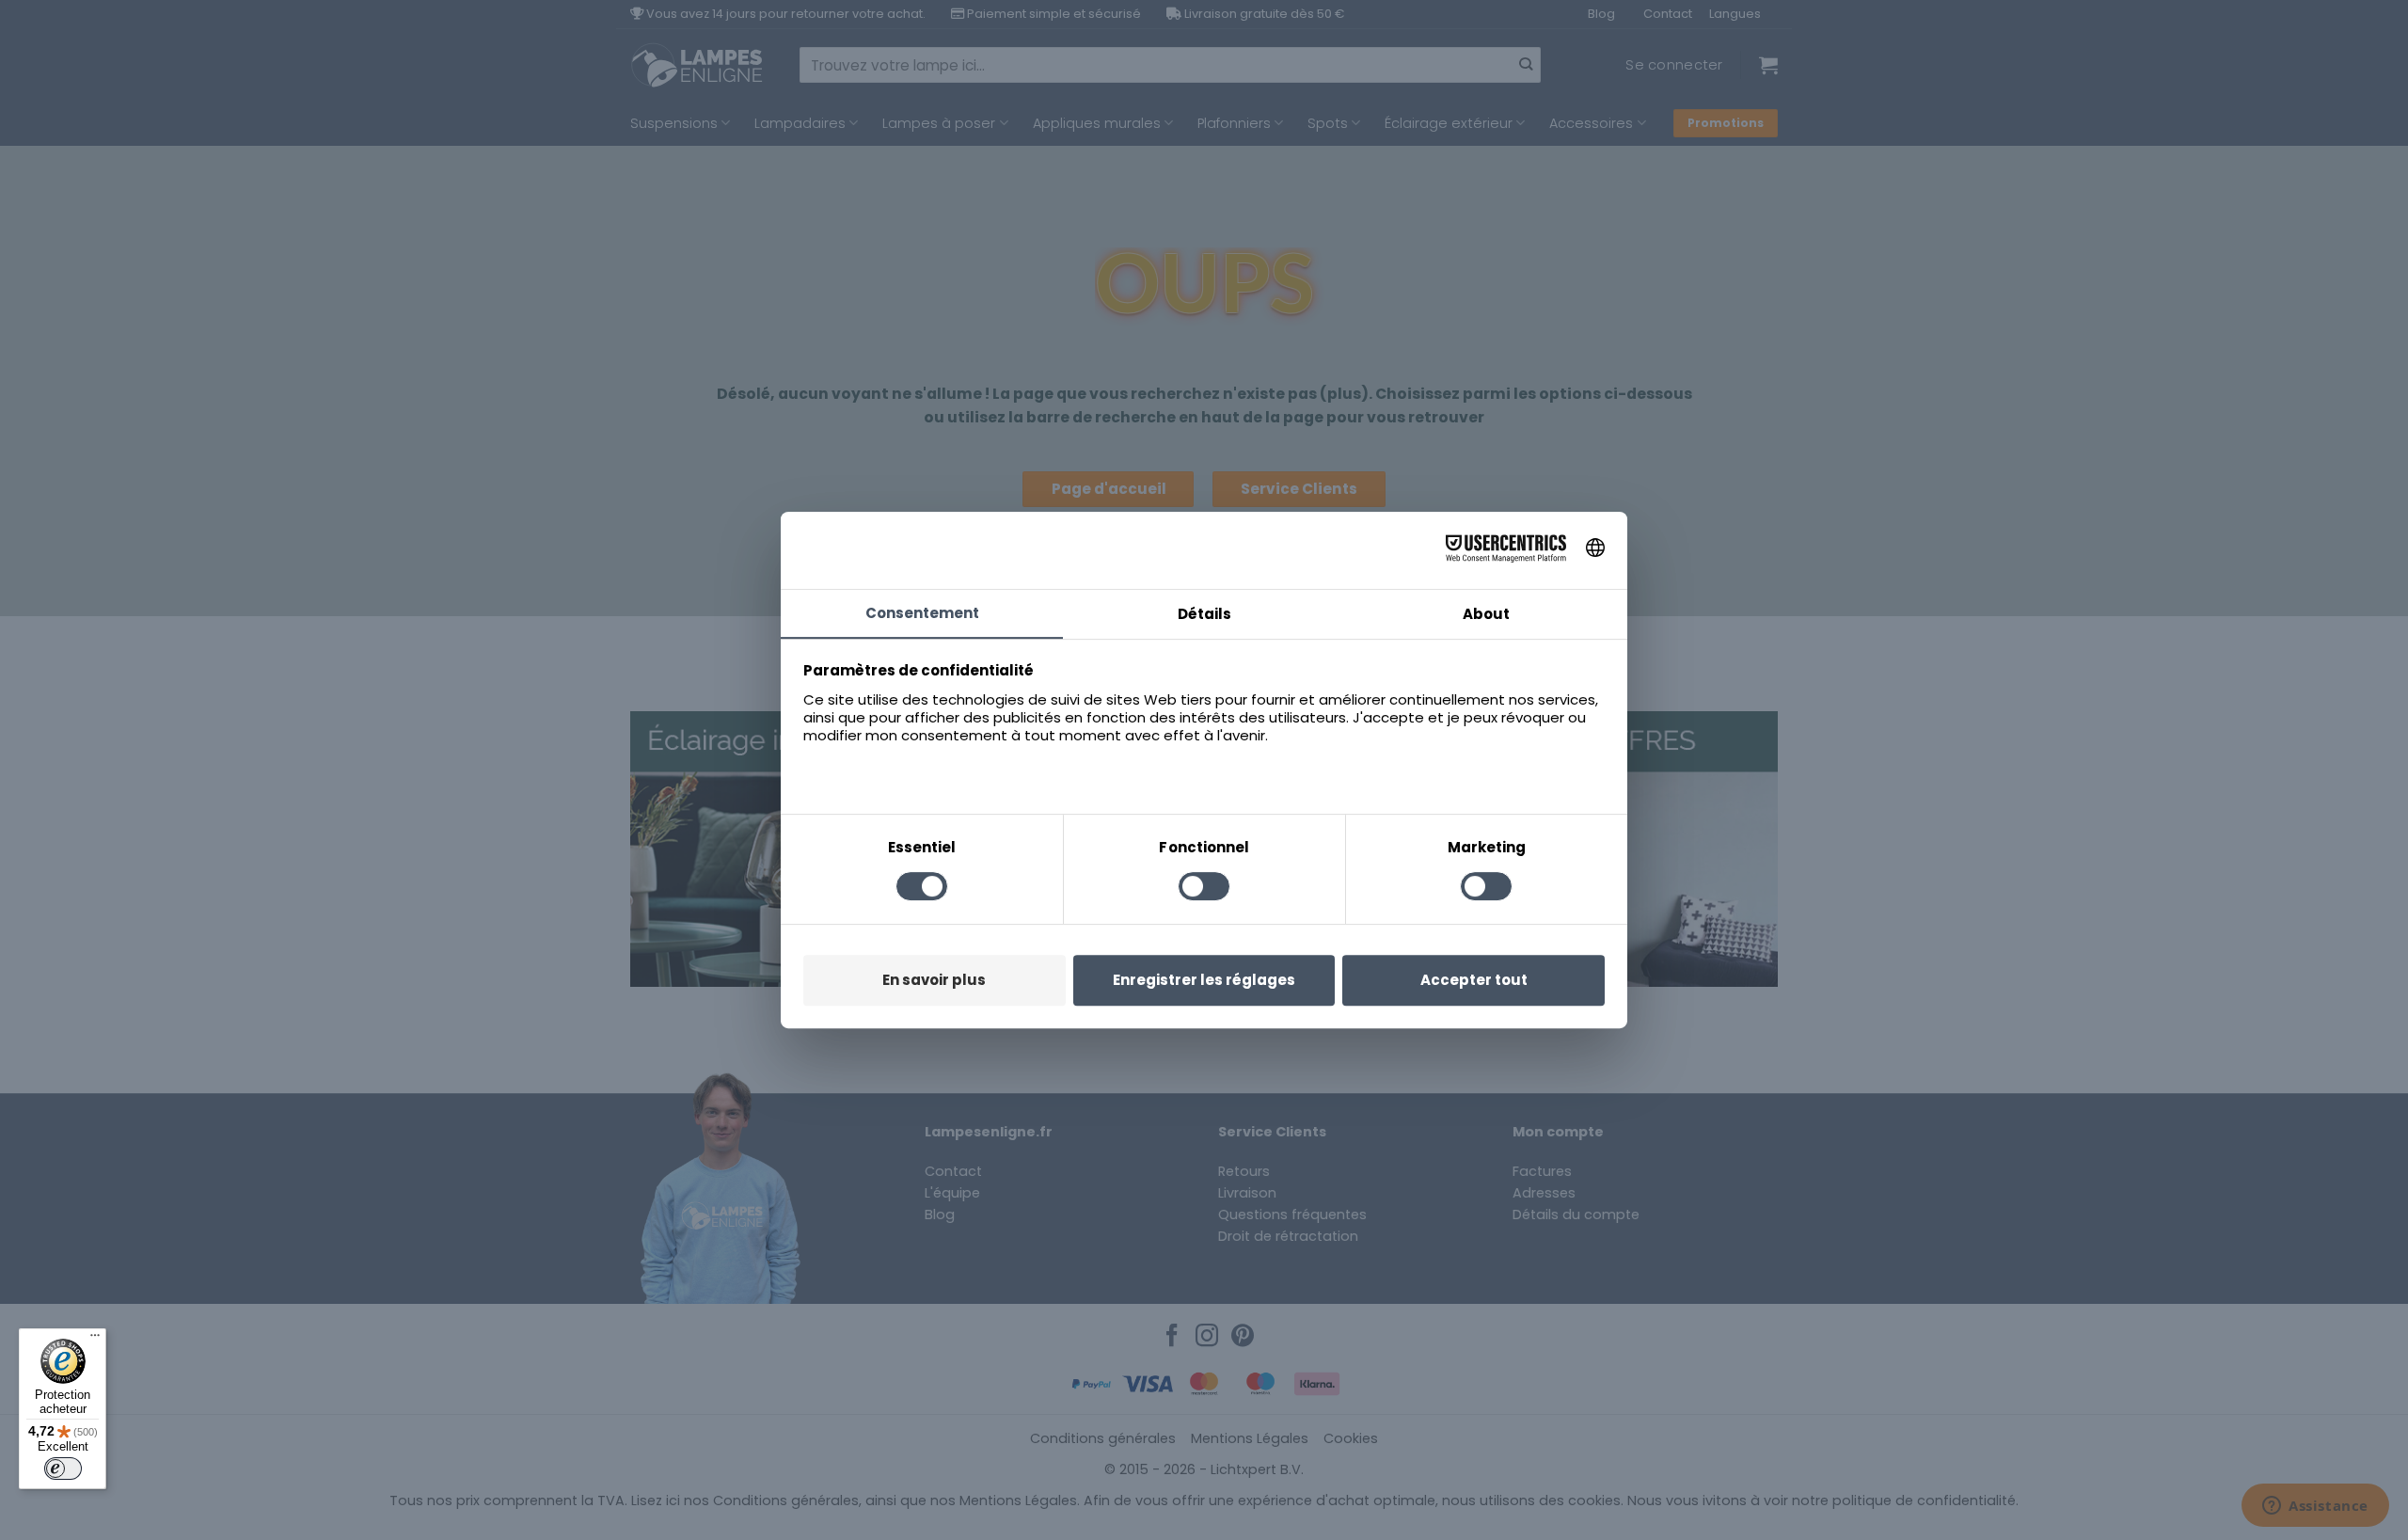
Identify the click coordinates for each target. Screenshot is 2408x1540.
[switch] (63, 1469)
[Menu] (95, 1340)
